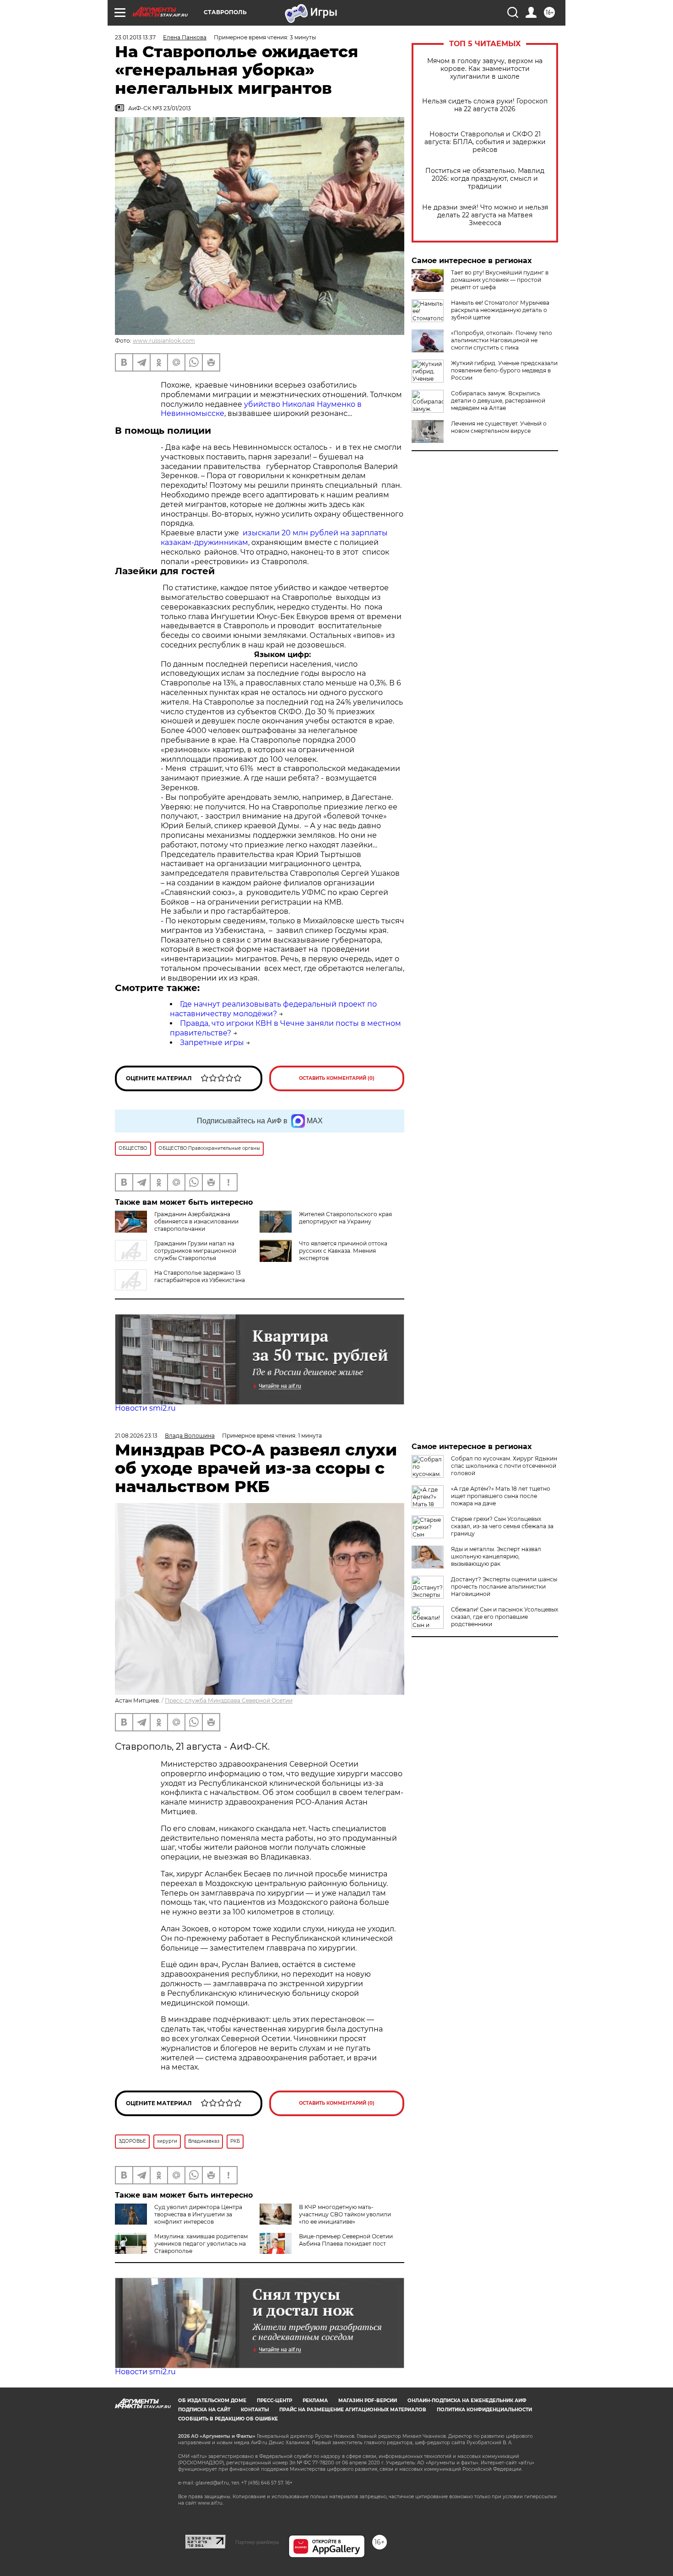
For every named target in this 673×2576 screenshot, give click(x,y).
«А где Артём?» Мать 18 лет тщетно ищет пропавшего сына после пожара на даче (501, 1496)
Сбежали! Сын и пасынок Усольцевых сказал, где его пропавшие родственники (505, 1617)
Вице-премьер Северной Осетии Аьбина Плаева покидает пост (346, 2240)
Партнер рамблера (257, 2542)
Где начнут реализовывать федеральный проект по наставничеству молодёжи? (273, 1009)
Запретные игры (212, 1043)
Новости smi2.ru (145, 1408)
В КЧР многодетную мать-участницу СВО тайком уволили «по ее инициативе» (345, 2214)
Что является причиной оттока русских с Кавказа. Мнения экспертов (343, 1251)
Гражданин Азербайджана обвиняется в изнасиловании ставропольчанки (196, 1221)
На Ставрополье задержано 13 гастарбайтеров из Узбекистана (200, 1276)
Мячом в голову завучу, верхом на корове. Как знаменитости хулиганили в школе (485, 69)
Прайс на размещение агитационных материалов (353, 2410)
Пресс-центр (274, 2401)
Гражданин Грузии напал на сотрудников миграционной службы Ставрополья (195, 1251)
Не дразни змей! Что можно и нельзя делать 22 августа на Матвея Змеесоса (485, 215)
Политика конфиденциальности (484, 2410)
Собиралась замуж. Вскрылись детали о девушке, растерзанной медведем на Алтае (498, 401)
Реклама (315, 2401)
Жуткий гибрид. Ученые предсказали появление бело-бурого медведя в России (504, 370)
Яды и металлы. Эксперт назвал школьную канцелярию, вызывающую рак (496, 1556)
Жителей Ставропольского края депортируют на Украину (345, 1218)
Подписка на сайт (204, 2410)
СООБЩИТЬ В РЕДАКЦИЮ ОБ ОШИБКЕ (228, 2419)
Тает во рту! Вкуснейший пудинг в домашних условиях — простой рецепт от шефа (500, 280)
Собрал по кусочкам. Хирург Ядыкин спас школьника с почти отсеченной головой (504, 1466)
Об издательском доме (212, 2401)
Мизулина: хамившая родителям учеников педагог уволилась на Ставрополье (201, 2244)
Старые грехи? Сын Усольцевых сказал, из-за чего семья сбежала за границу (502, 1526)
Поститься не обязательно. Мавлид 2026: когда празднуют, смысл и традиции (485, 179)
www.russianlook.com (164, 341)
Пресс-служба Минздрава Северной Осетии (229, 1700)
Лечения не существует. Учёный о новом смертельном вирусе (499, 427)
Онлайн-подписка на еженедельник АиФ (467, 2401)
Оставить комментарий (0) (337, 1078)
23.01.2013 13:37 (135, 37)
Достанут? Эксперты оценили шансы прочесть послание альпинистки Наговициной (504, 1587)
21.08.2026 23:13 (136, 1436)
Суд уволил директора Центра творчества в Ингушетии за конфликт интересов (198, 2214)
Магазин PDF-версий (368, 2401)
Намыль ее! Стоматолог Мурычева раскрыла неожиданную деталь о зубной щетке (500, 310)
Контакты (255, 2410)
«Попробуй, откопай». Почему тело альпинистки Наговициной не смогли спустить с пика (502, 340)
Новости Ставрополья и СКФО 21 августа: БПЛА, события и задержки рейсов (485, 142)
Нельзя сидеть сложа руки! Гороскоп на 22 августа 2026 (485, 105)
